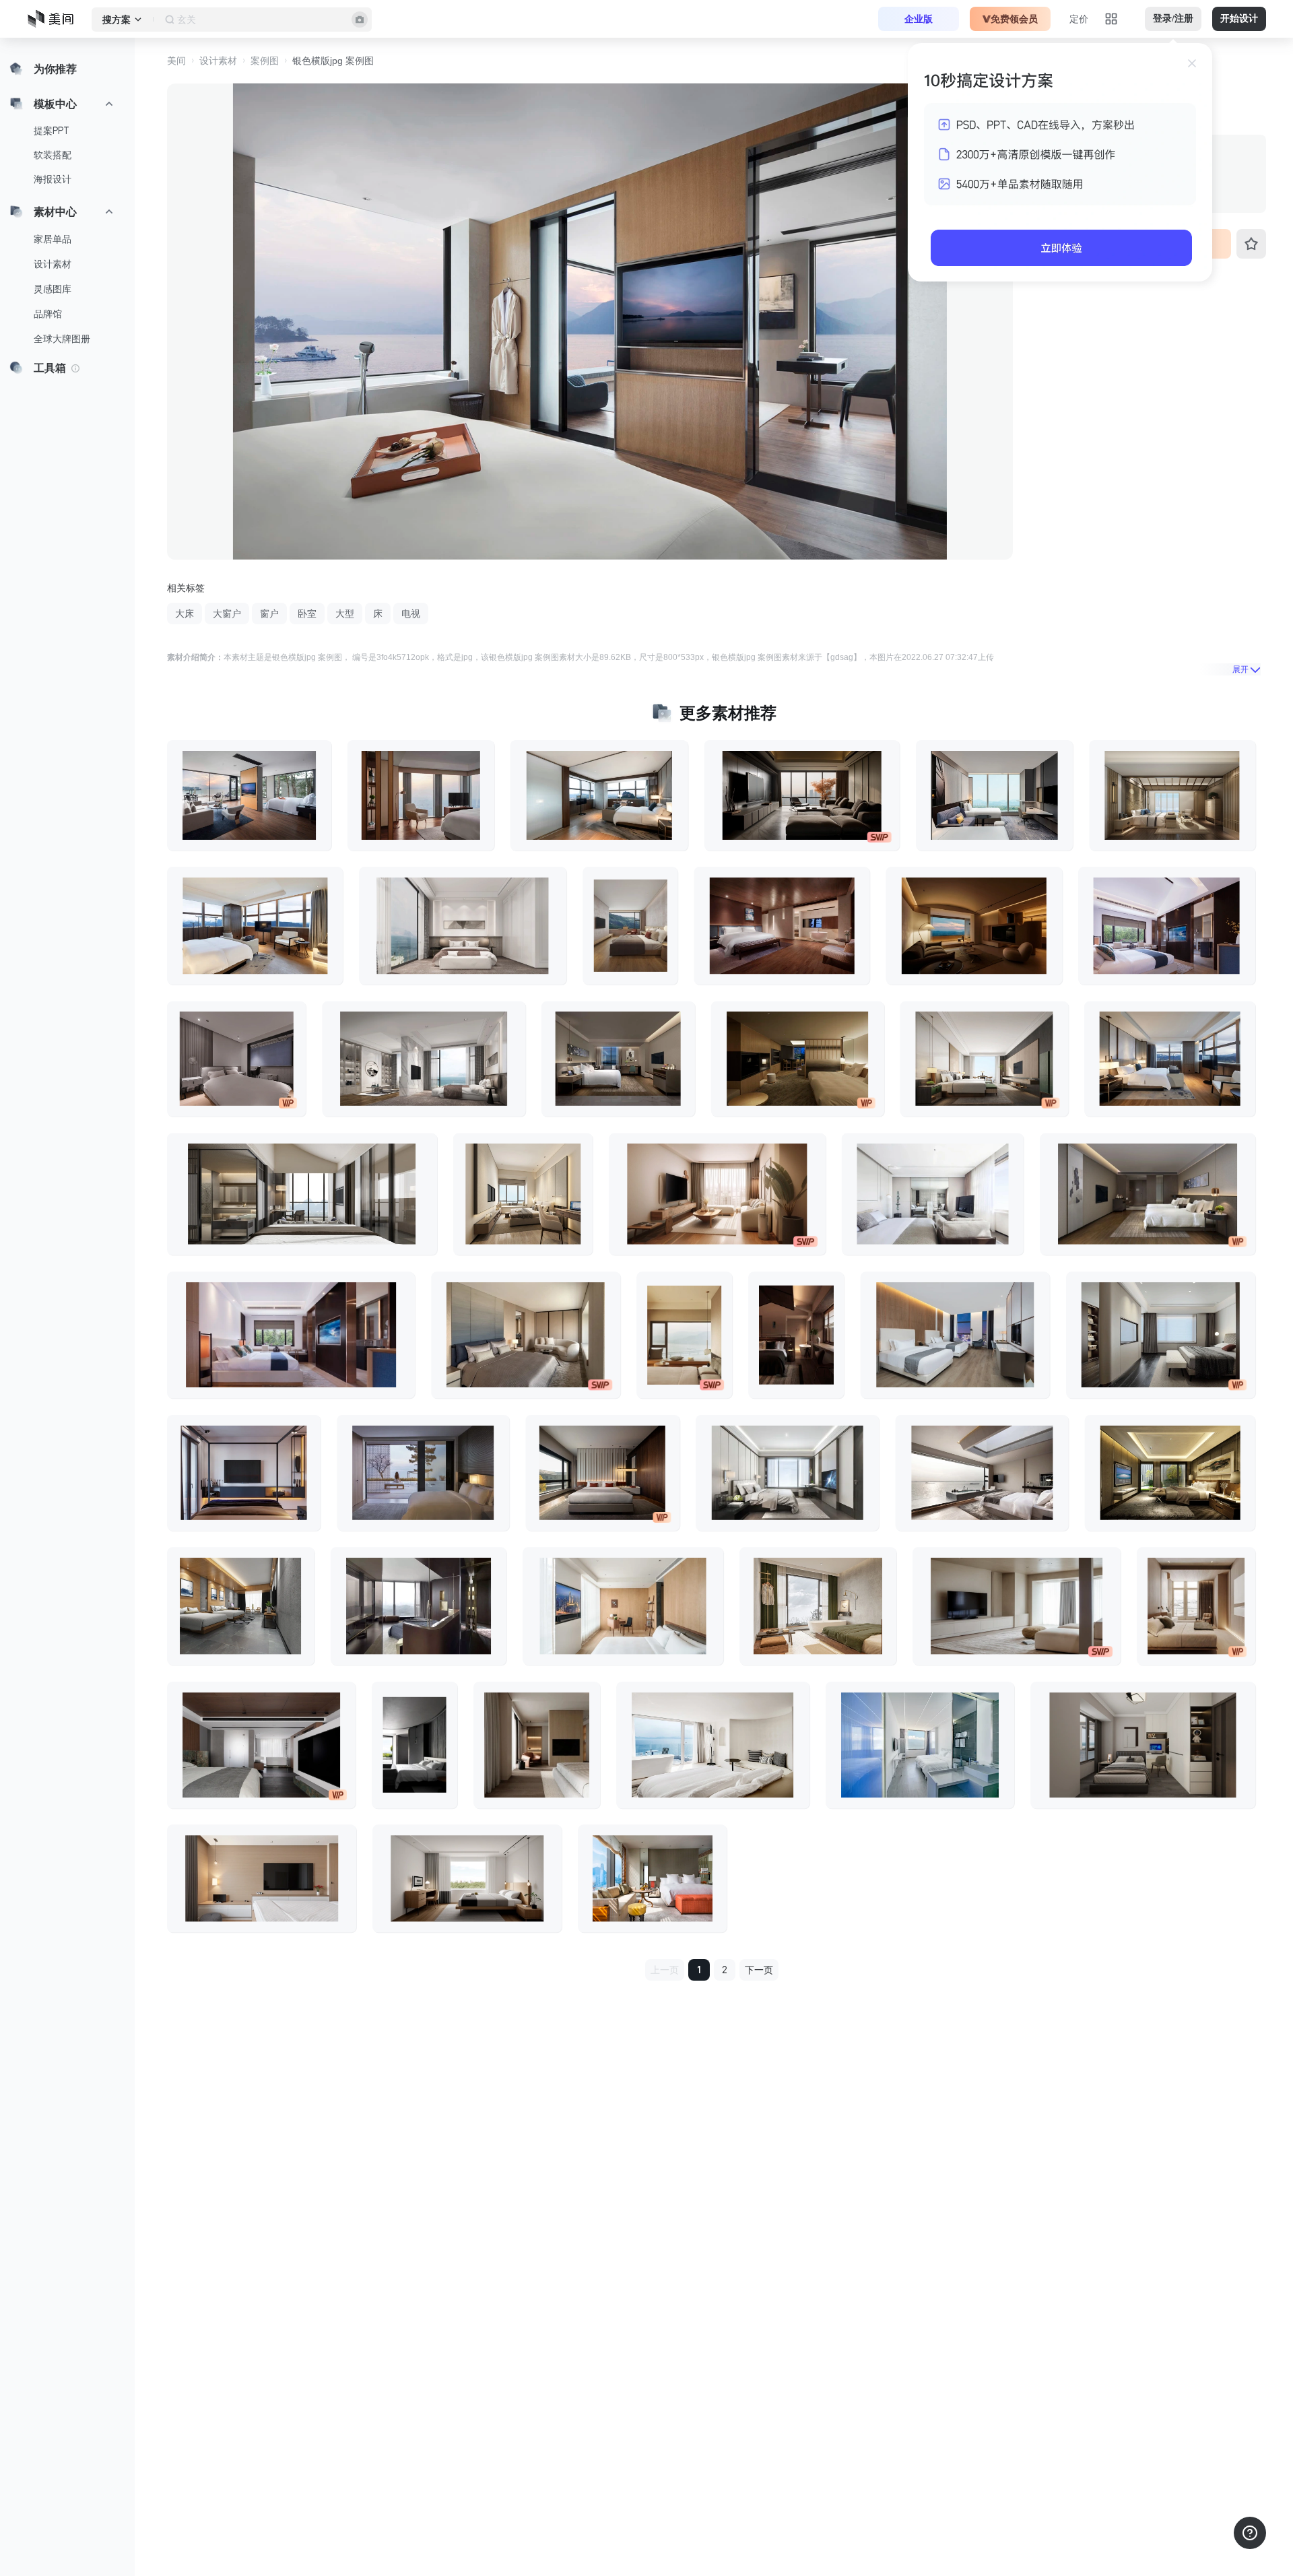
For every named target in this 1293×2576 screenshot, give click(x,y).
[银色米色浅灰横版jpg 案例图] (982, 1472)
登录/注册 (1173, 19)
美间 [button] (176, 61)
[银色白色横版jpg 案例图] (787, 1472)
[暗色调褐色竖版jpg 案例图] (796, 1335)
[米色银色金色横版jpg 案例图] (302, 1194)
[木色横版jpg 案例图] (955, 1335)
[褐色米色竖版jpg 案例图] (630, 926)
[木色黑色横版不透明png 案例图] (262, 1878)
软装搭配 (53, 155)
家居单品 (53, 239)
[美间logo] (55, 19)
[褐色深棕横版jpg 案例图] (423, 1472)
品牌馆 (48, 314)
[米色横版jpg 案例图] (618, 1059)
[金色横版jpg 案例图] (599, 795)
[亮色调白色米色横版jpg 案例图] (713, 1745)
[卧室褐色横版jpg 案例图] (526, 1335)
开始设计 (1239, 19)
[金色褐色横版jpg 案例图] (974, 926)
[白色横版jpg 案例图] (1167, 926)
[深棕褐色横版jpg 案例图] (782, 926)
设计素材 (53, 264)
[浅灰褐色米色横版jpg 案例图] (1148, 1194)
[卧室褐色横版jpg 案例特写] (421, 795)
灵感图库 (53, 289)
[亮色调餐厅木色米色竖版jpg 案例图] (684, 1335)
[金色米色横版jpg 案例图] (523, 1194)
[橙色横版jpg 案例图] (652, 1878)
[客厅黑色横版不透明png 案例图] (802, 795)
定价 (1079, 19)
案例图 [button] (265, 61)
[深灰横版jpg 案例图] (241, 1606)
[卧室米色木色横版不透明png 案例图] (1017, 1606)
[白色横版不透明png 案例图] (467, 1878)
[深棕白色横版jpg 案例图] (291, 1335)
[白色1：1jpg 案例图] (537, 1745)
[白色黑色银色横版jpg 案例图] (1161, 1335)
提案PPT (52, 131)
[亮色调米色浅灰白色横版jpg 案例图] (463, 926)
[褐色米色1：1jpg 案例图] (1196, 1606)
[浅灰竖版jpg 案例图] (415, 1745)
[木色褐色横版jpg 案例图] (798, 1059)
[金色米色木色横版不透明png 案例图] (717, 1194)
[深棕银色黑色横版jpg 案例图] (419, 1606)
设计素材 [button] (218, 61)
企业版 (919, 19)
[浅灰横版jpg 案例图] (249, 795)
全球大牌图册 (62, 339)
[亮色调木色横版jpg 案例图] (623, 1606)
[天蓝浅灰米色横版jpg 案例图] (994, 795)
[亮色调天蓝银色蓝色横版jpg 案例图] (920, 1745)
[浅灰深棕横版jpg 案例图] (261, 1745)
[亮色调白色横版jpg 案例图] (933, 1194)
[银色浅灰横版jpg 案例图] (424, 1059)
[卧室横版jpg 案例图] (1143, 1745)
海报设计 (53, 179)
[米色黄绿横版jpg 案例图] (818, 1606)
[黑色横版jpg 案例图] (244, 1472)
